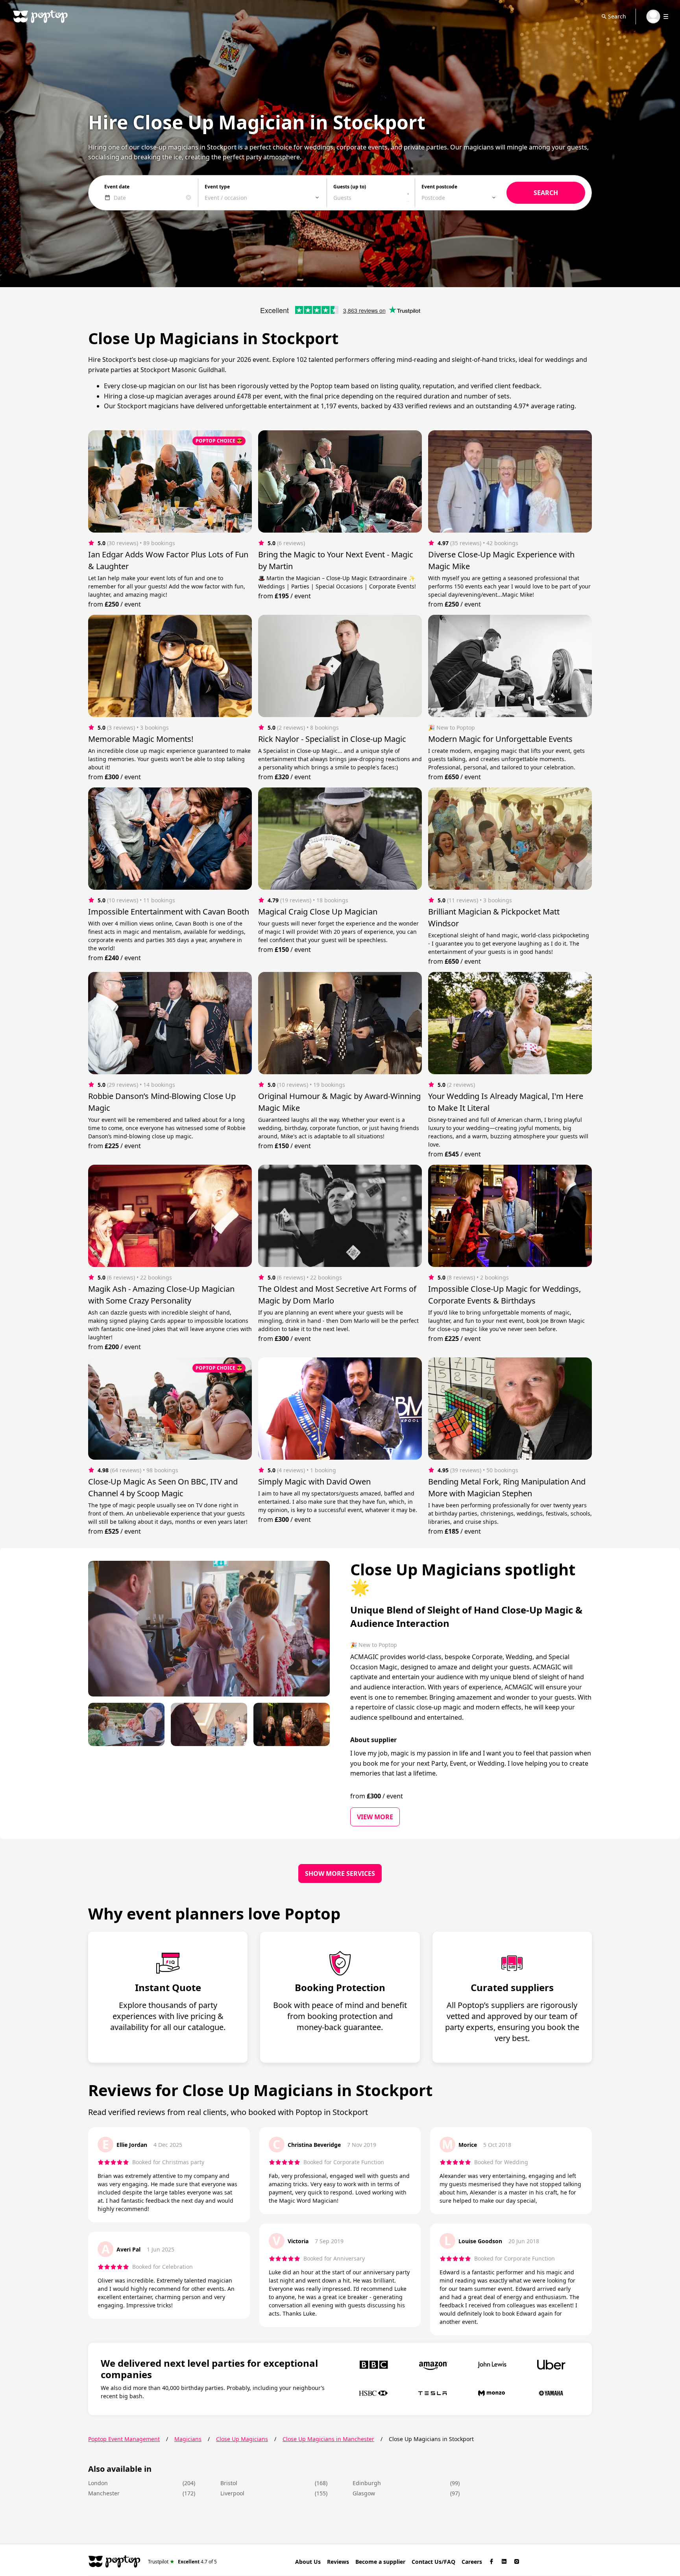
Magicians (188, 2439)
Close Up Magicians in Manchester (328, 2439)
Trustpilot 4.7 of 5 (182, 2561)
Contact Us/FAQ (433, 2562)
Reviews (338, 2562)
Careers (472, 2562)
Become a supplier (380, 2562)
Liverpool (232, 2493)
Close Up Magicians (242, 2439)
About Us (308, 2562)
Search (617, 16)
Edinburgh (367, 2483)
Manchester (104, 2493)
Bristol (229, 2483)
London (98, 2483)
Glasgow (364, 2493)
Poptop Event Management (124, 2439)
